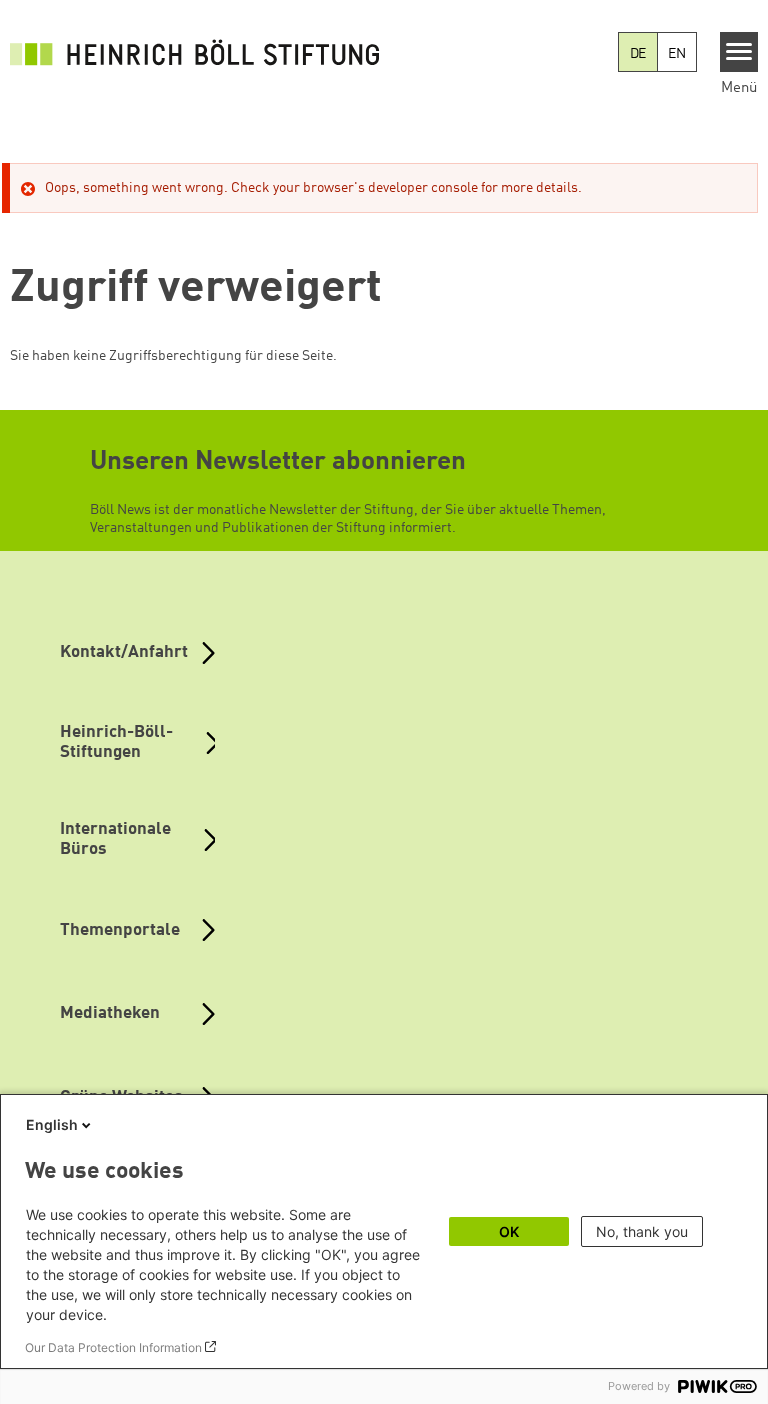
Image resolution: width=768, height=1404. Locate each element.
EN (677, 54)
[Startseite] (200, 52)
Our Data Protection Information (113, 1347)
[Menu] (739, 52)
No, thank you (642, 1231)
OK (509, 1231)
